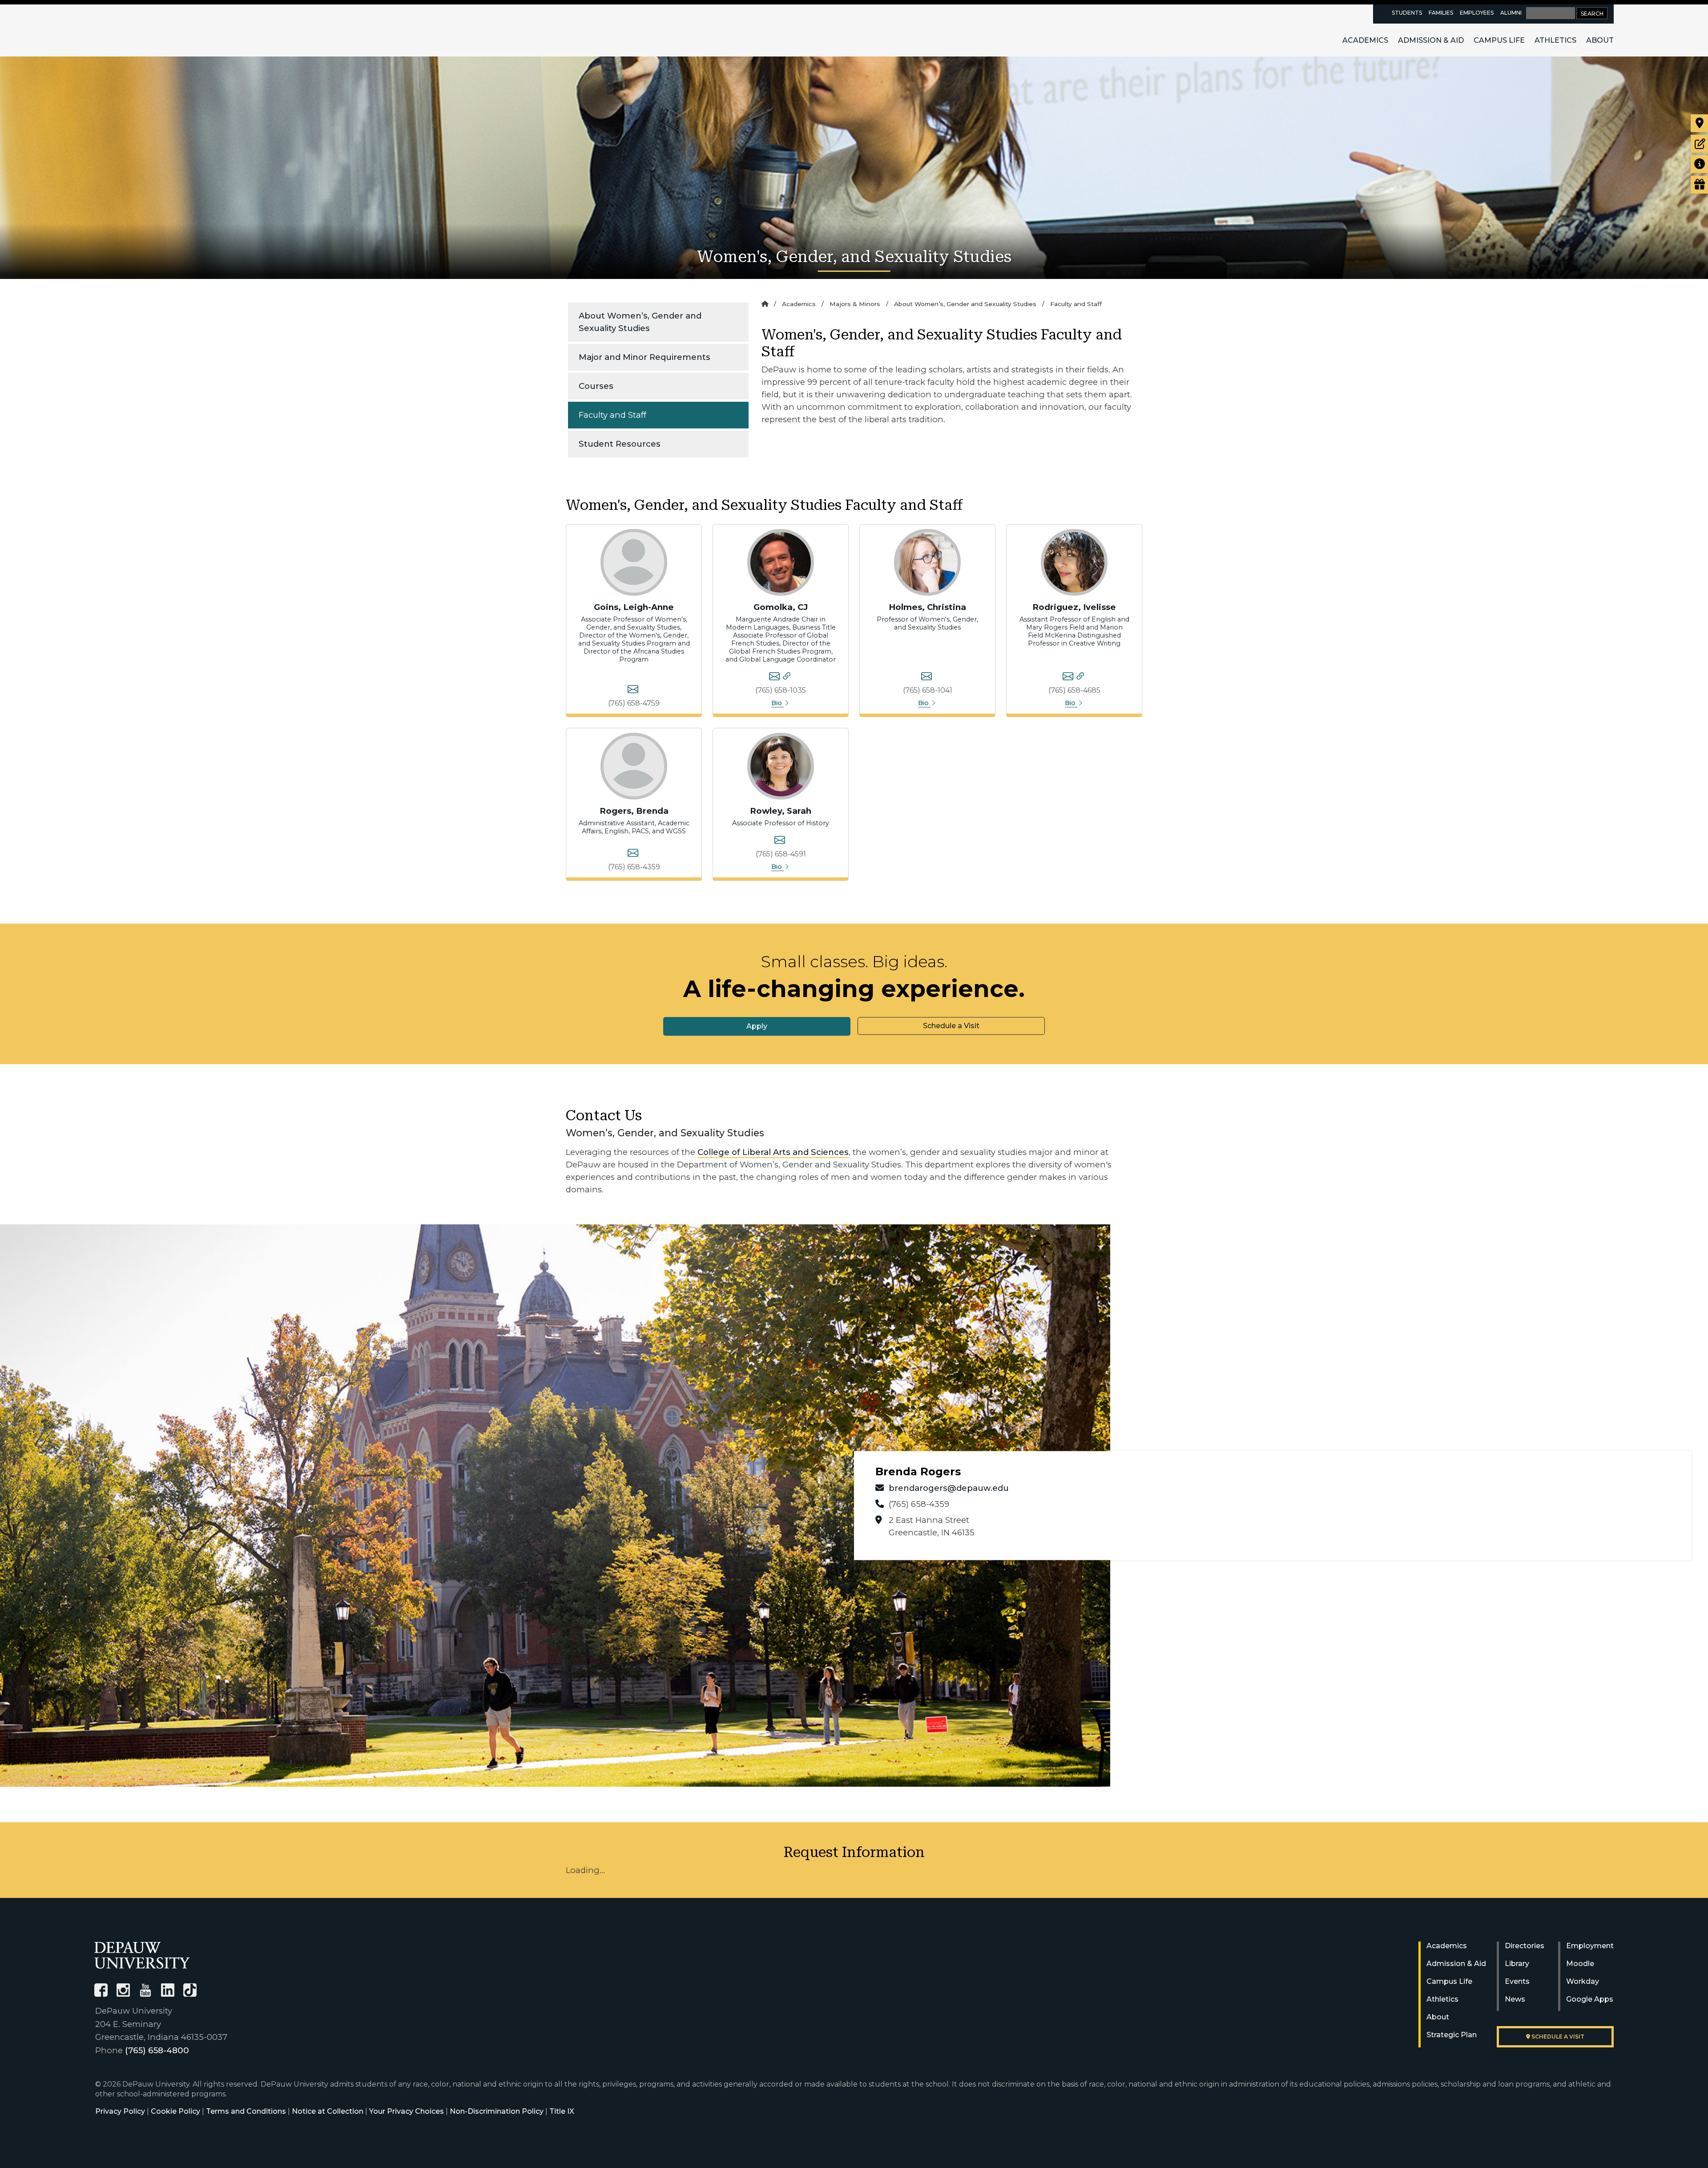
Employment (1590, 1946)
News (1515, 1999)
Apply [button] (757, 1026)
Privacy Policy (120, 2111)
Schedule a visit (1557, 2037)
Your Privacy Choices (407, 2111)
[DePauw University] (142, 1955)
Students (1407, 13)
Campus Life (1499, 40)
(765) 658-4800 (157, 2050)
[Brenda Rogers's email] (633, 854)
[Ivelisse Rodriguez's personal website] (1080, 678)
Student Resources (620, 444)
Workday (1583, 1981)
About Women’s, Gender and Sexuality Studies (640, 322)
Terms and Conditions (246, 2111)
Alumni (1511, 13)
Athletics (1555, 40)
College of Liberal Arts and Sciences (773, 1152)
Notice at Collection (328, 2111)
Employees (1477, 13)
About (1600, 40)
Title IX (562, 2111)
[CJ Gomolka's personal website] (787, 678)
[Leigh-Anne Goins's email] (633, 690)
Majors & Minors (855, 304)
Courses (596, 386)
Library (1517, 1964)
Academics (1365, 40)
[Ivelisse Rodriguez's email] (1068, 678)
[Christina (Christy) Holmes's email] (927, 678)
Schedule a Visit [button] (951, 1026)
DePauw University (143, 30)
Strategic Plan (1452, 2035)
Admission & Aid (1431, 40)
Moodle (1580, 1964)
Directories (1525, 1946)
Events (1517, 1981)
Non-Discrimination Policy (497, 2111)
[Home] (765, 304)
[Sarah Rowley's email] (780, 841)
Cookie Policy (175, 2111)
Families (1441, 13)
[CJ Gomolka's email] (774, 678)
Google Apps (1590, 1999)
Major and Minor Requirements (645, 357)
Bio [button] (777, 703)
